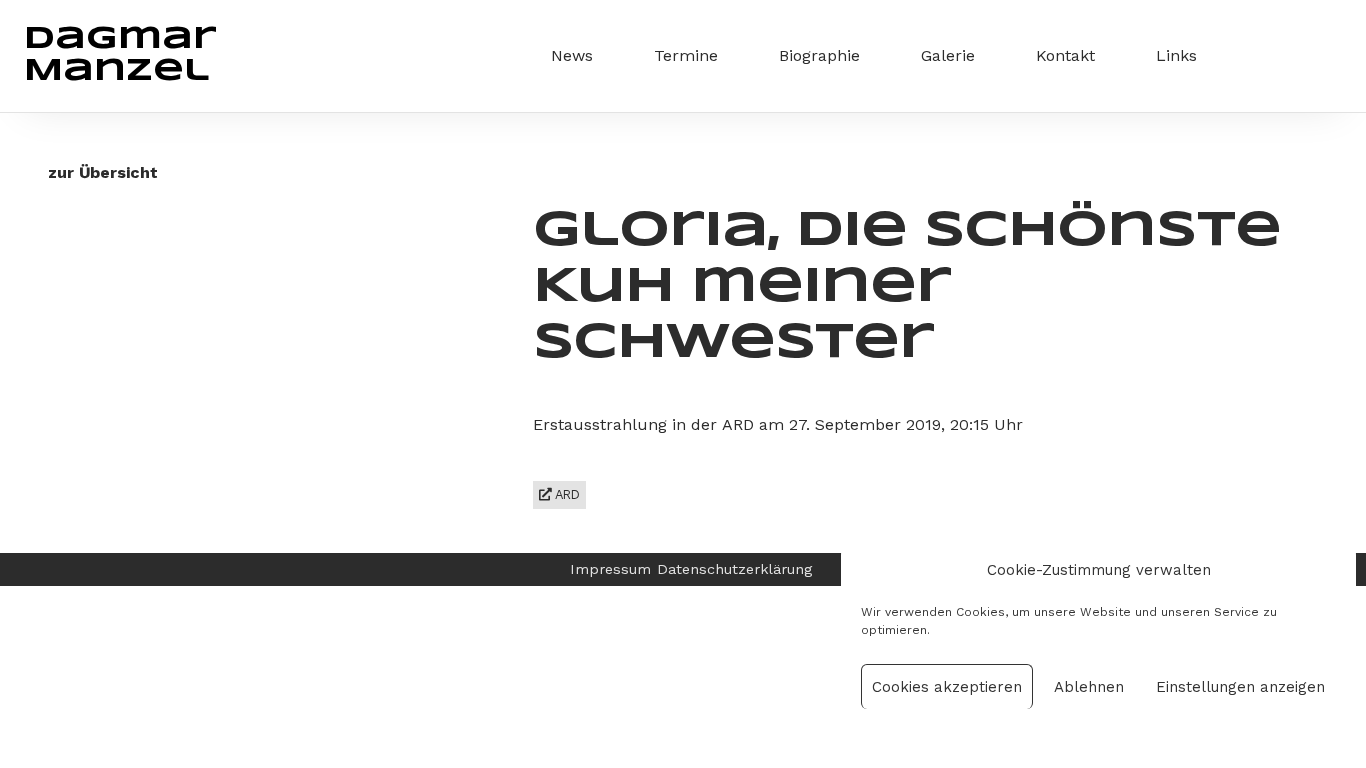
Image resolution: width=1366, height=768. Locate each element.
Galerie (948, 55)
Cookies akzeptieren (947, 687)
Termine (686, 55)
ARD (566, 494)
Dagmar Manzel (120, 55)
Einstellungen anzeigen (1240, 687)
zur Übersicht (103, 172)
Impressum (610, 569)
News (572, 55)
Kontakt (1065, 55)
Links (1176, 55)
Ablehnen (1089, 687)
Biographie (819, 55)
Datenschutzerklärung (734, 569)
